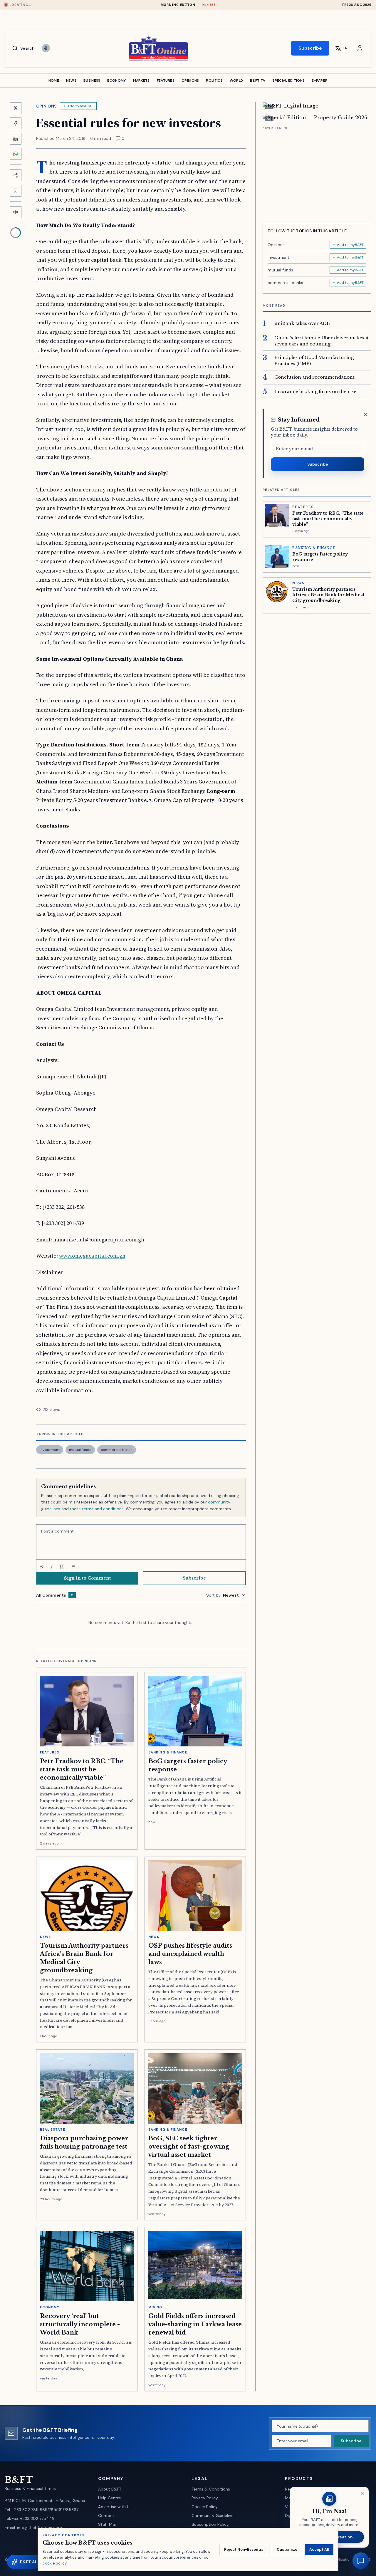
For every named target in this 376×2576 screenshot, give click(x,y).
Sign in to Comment (87, 1578)
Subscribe (310, 48)
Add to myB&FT (81, 106)
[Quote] (62, 1567)
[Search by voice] (46, 48)
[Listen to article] (16, 212)
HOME (54, 80)
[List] (73, 1567)
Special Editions (288, 80)
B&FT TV (258, 80)
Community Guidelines (214, 2515)
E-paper (320, 80)
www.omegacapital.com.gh (92, 1256)
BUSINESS (92, 80)
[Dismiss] (365, 414)
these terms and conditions (97, 1509)
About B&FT (110, 2489)
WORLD (236, 80)
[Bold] (41, 1567)
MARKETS (141, 80)
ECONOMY (116, 80)
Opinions (46, 106)
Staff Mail (107, 2524)
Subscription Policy (210, 2524)
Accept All (319, 2549)
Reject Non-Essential (244, 2549)
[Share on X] (16, 108)
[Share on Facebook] (16, 123)
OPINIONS (190, 80)
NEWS (71, 80)
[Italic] (52, 1567)
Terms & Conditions (211, 2489)
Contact (106, 2515)
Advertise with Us (115, 2507)
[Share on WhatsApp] (16, 154)
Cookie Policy (205, 2507)
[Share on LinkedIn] (16, 139)
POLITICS (214, 80)
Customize (287, 2549)
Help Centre (110, 2498)
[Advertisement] (317, 172)
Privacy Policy (205, 2498)
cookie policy (54, 2563)
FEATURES (166, 80)
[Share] (16, 175)
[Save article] (16, 191)
